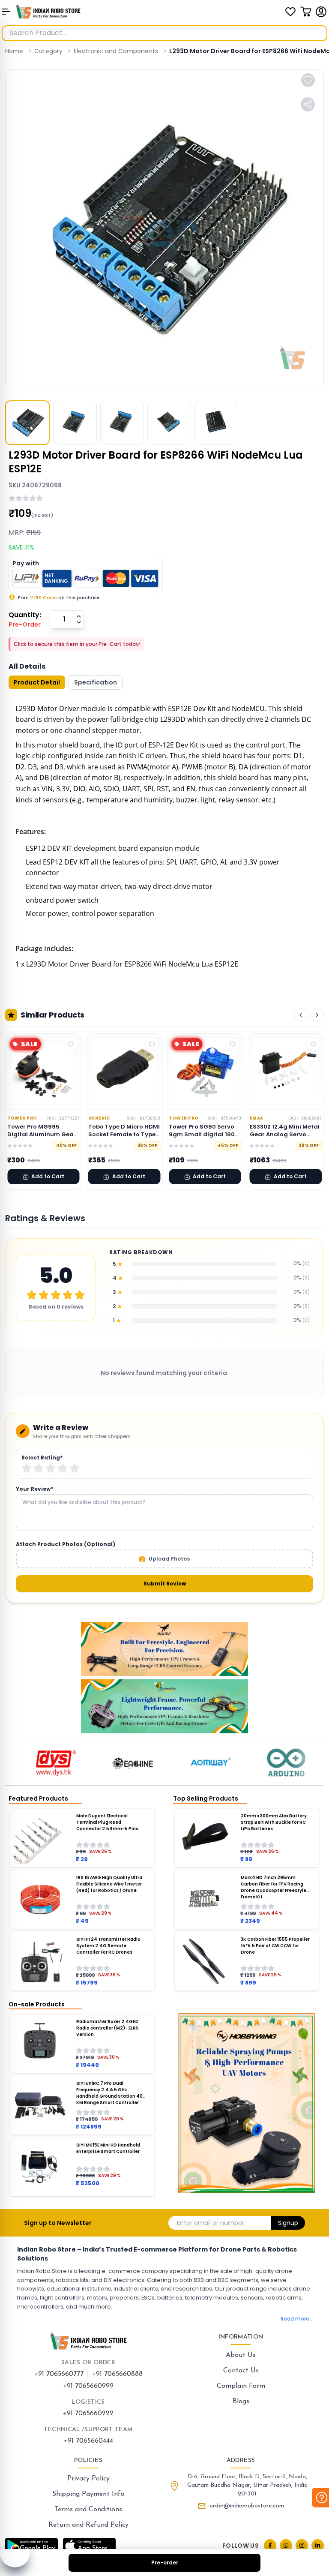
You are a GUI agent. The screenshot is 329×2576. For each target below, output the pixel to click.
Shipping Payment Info (88, 2494)
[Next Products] (317, 1015)
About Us (241, 2355)
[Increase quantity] (79, 616)
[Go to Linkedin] (318, 2545)
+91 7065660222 (88, 2414)
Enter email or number (211, 2223)
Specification (96, 682)
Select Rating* (42, 1458)
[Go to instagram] (302, 2545)
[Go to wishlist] (290, 12)
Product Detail (37, 682)
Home (14, 51)
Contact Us (241, 2371)
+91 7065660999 (88, 2386)
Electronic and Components (116, 51)
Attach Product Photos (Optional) (66, 1544)
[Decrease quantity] (79, 622)
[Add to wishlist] (308, 80)
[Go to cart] (306, 12)
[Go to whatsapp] (286, 2545)
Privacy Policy (88, 2479)
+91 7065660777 (59, 2374)
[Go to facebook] (270, 2545)
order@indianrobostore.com (247, 2506)
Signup (288, 2223)
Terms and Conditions (88, 2510)
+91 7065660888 (117, 2374)
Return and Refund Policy (88, 2525)
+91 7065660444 (88, 2441)
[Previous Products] (301, 1015)
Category (48, 51)
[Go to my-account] (321, 12)
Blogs (241, 2402)
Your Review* (34, 1489)
